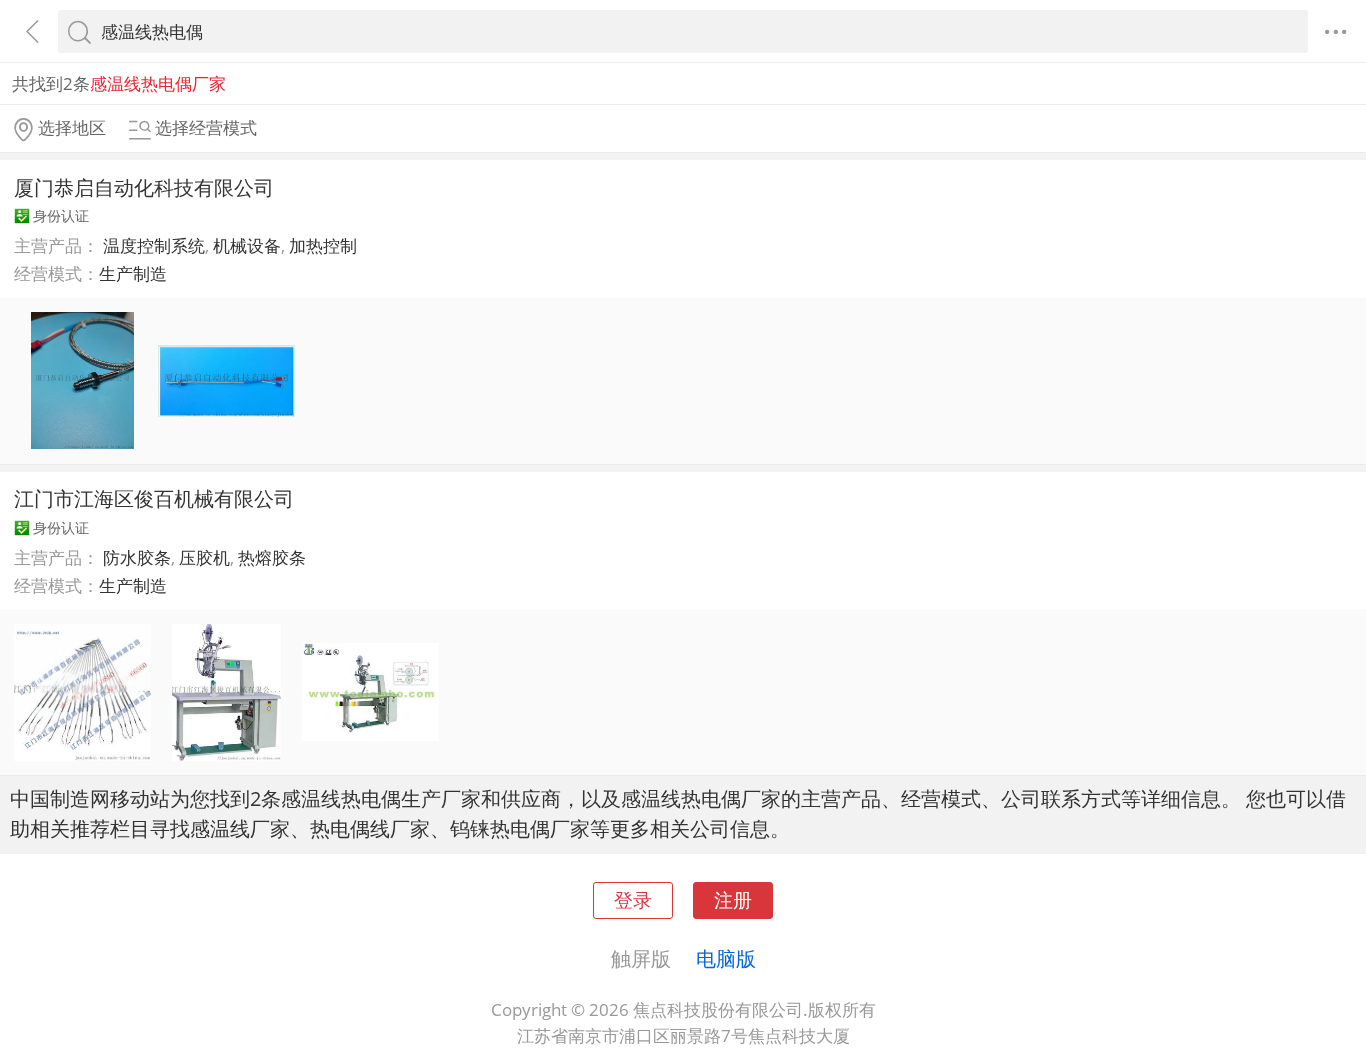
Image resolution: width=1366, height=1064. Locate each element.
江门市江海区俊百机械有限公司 (154, 498)
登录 (633, 899)
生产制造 (133, 273)
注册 (733, 899)
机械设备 (247, 245)
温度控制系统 (154, 245)
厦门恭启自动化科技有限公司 (144, 187)
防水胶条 (137, 557)
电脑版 (726, 958)
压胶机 (204, 557)
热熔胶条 (272, 557)
